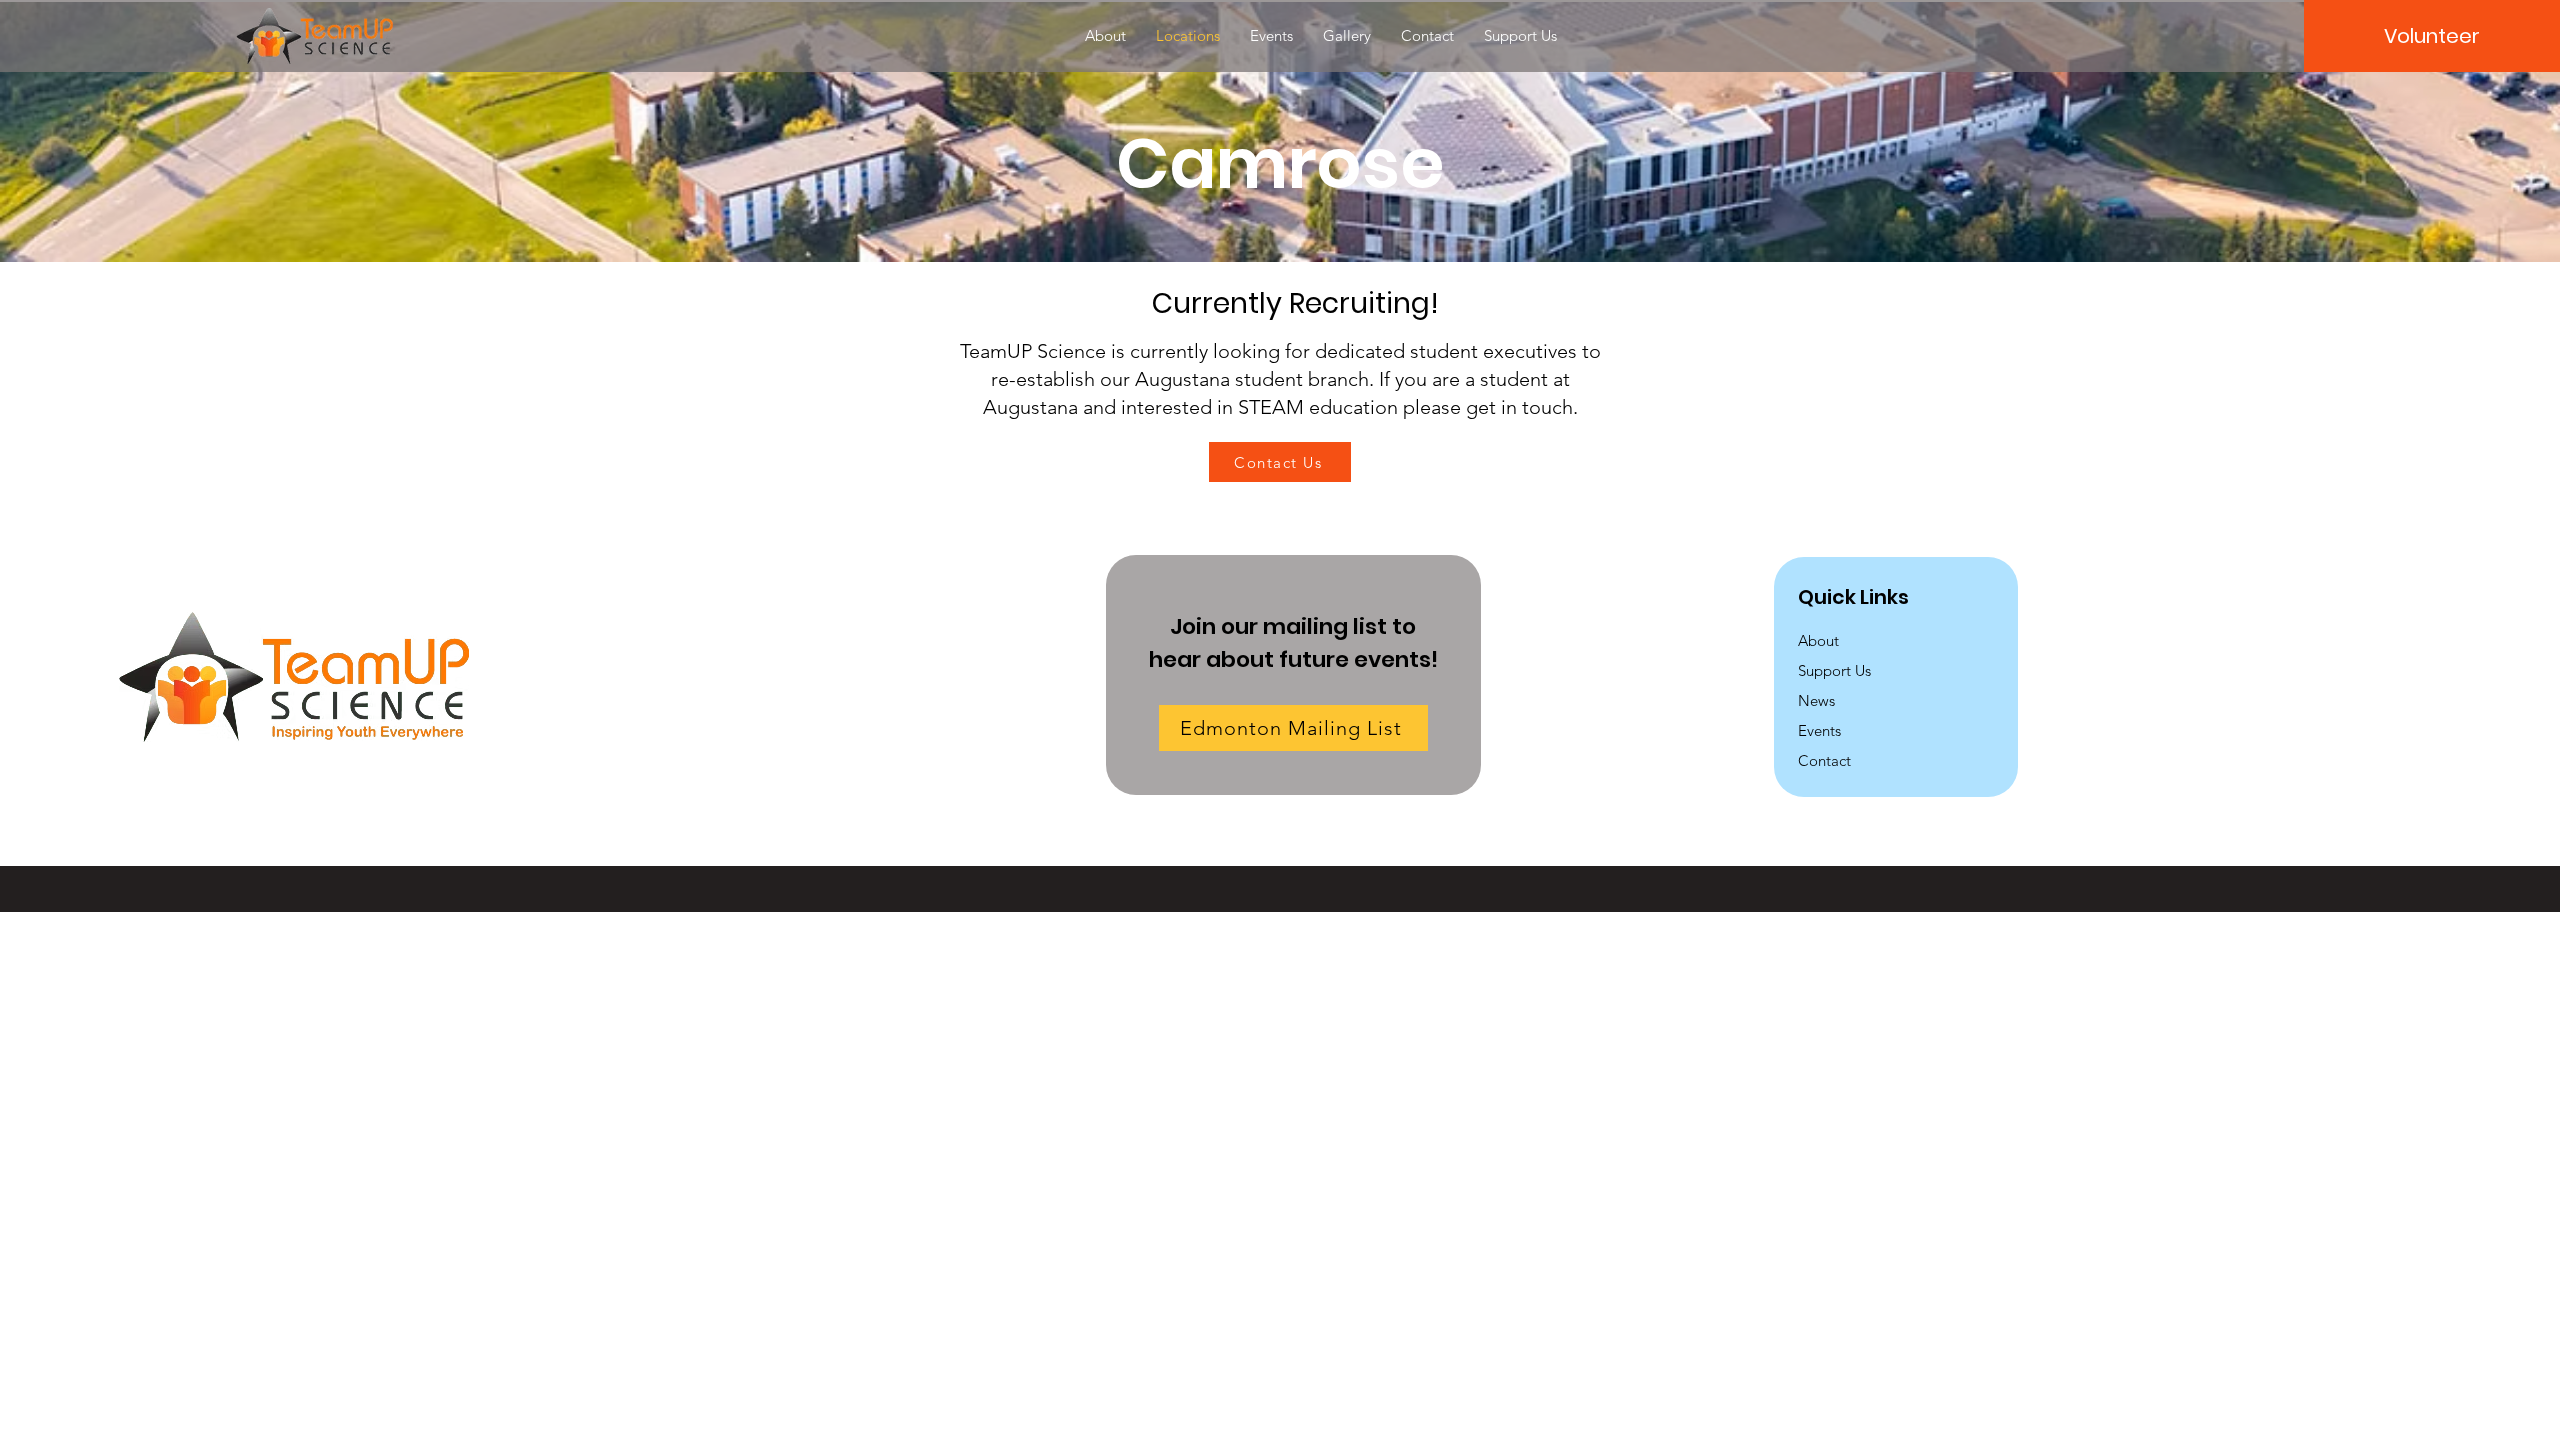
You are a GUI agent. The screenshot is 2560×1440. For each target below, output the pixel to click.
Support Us (1834, 670)
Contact (1824, 760)
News (1816, 700)
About (1818, 640)
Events (1819, 730)
